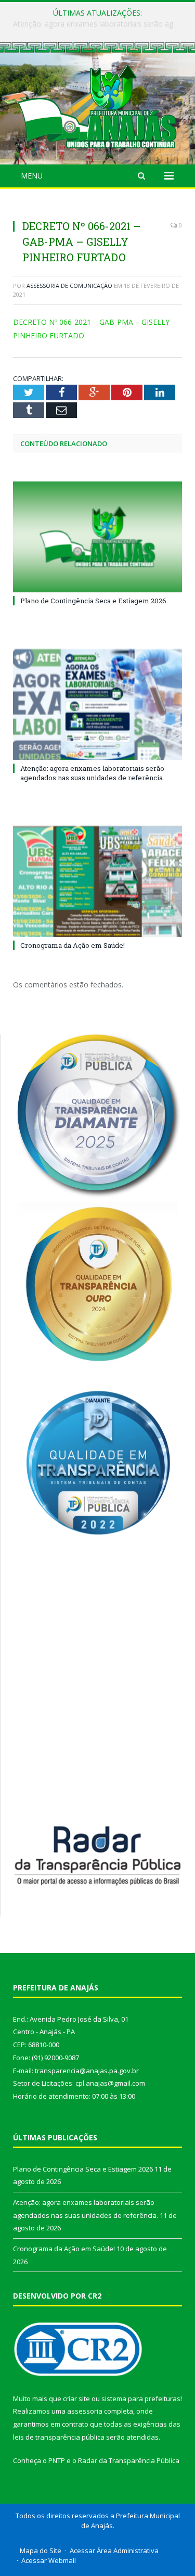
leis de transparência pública (59, 2437)
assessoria (85, 2411)
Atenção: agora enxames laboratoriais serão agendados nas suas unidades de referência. (100, 24)
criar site (76, 2399)
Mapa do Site (41, 2550)
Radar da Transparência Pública (129, 2460)
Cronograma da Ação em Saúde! (73, 945)
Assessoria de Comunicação (69, 285)
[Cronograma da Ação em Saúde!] (97, 881)
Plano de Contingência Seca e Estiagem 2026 (93, 601)
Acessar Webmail (49, 2560)
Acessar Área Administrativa (114, 2550)
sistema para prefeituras (141, 2399)
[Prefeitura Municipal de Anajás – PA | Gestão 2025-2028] (97, 105)
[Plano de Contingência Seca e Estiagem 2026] (97, 537)
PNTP (57, 2460)
